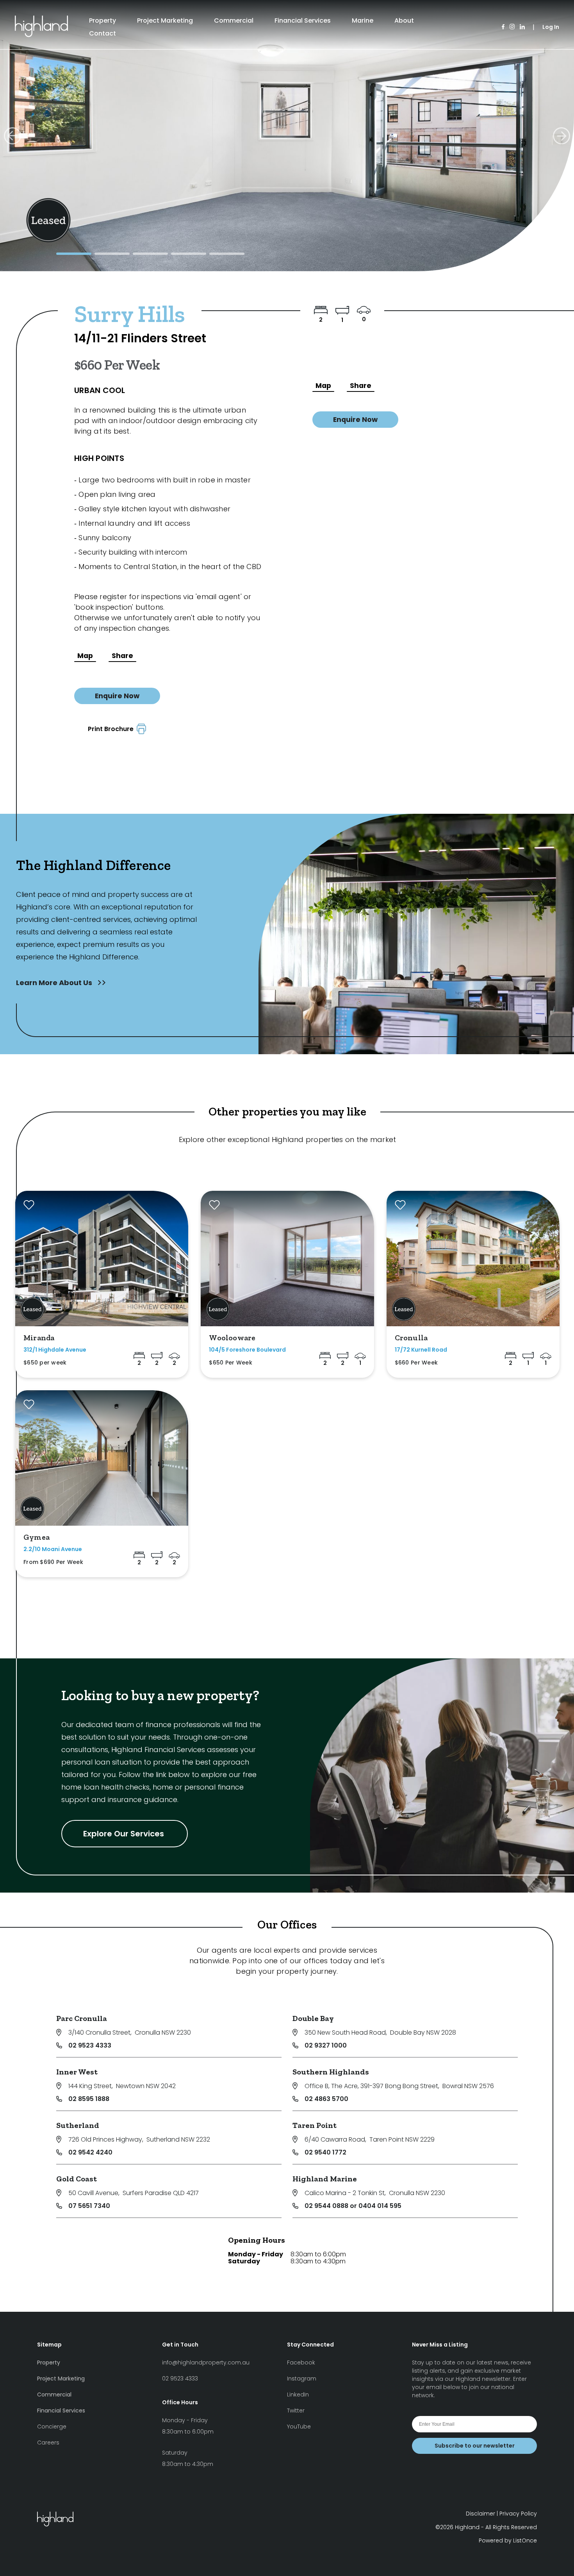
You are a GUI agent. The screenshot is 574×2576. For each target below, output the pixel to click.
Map (85, 656)
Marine (363, 20)
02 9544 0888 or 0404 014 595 (353, 2206)
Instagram (302, 2379)
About (404, 20)
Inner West (77, 2072)
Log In (551, 27)
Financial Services (303, 20)
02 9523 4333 (90, 2045)
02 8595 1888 (89, 2099)
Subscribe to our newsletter (475, 2446)
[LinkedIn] (522, 27)
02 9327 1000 (326, 2045)
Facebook (301, 2363)
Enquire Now (117, 696)
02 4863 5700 (326, 2099)
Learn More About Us (55, 983)
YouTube (299, 2427)
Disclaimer (480, 2514)
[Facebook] (503, 27)
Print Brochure (112, 729)
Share (122, 656)
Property (102, 20)
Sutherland (78, 2125)
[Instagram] (512, 27)
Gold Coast (77, 2179)
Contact (102, 33)
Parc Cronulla (82, 2018)
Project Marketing (165, 20)
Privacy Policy (518, 2514)
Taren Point (315, 2125)
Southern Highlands (331, 2072)
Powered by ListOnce (508, 2540)
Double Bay (313, 2018)
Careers (48, 2443)
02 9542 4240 (90, 2152)
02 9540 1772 (325, 2152)
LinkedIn (298, 2395)
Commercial (234, 20)
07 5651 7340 (89, 2206)
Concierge (52, 2427)
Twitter (296, 2411)
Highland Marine (325, 2179)
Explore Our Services (125, 1834)
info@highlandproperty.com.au (206, 2363)
